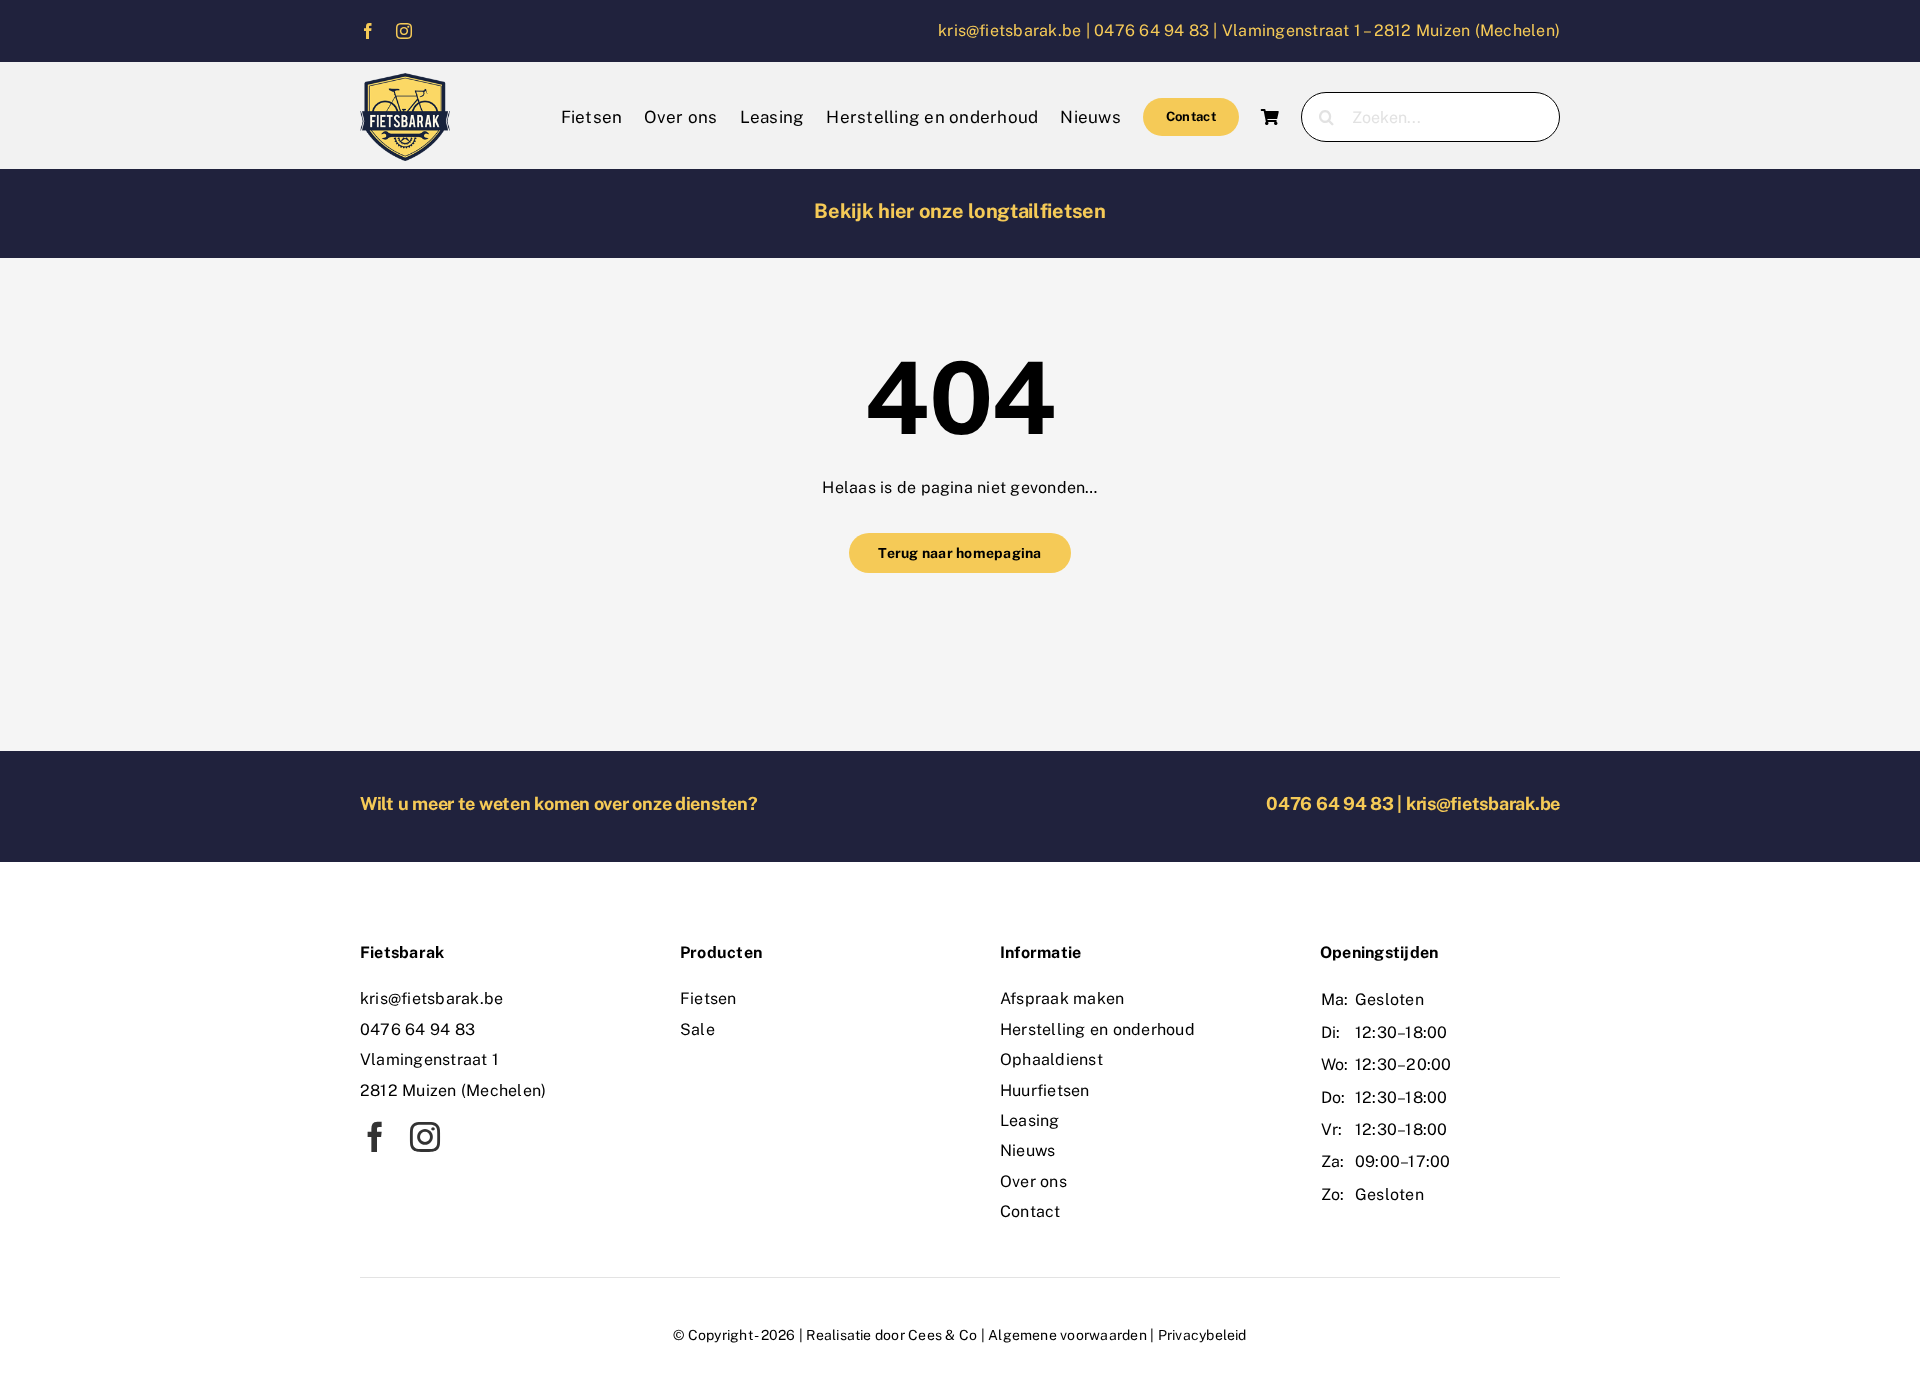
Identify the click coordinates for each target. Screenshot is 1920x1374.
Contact (1030, 1211)
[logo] (405, 80)
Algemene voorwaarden (1067, 1335)
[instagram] (404, 31)
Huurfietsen (1045, 1090)
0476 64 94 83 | (1158, 30)
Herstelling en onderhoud (1097, 1029)
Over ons (1033, 1181)
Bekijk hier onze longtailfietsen (959, 211)
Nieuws (1027, 1150)
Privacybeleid (1202, 1335)
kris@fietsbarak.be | (1016, 30)
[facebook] (368, 31)
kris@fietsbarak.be (1483, 803)
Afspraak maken (1062, 998)
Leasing (1030, 1120)
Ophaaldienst (1051, 1059)
